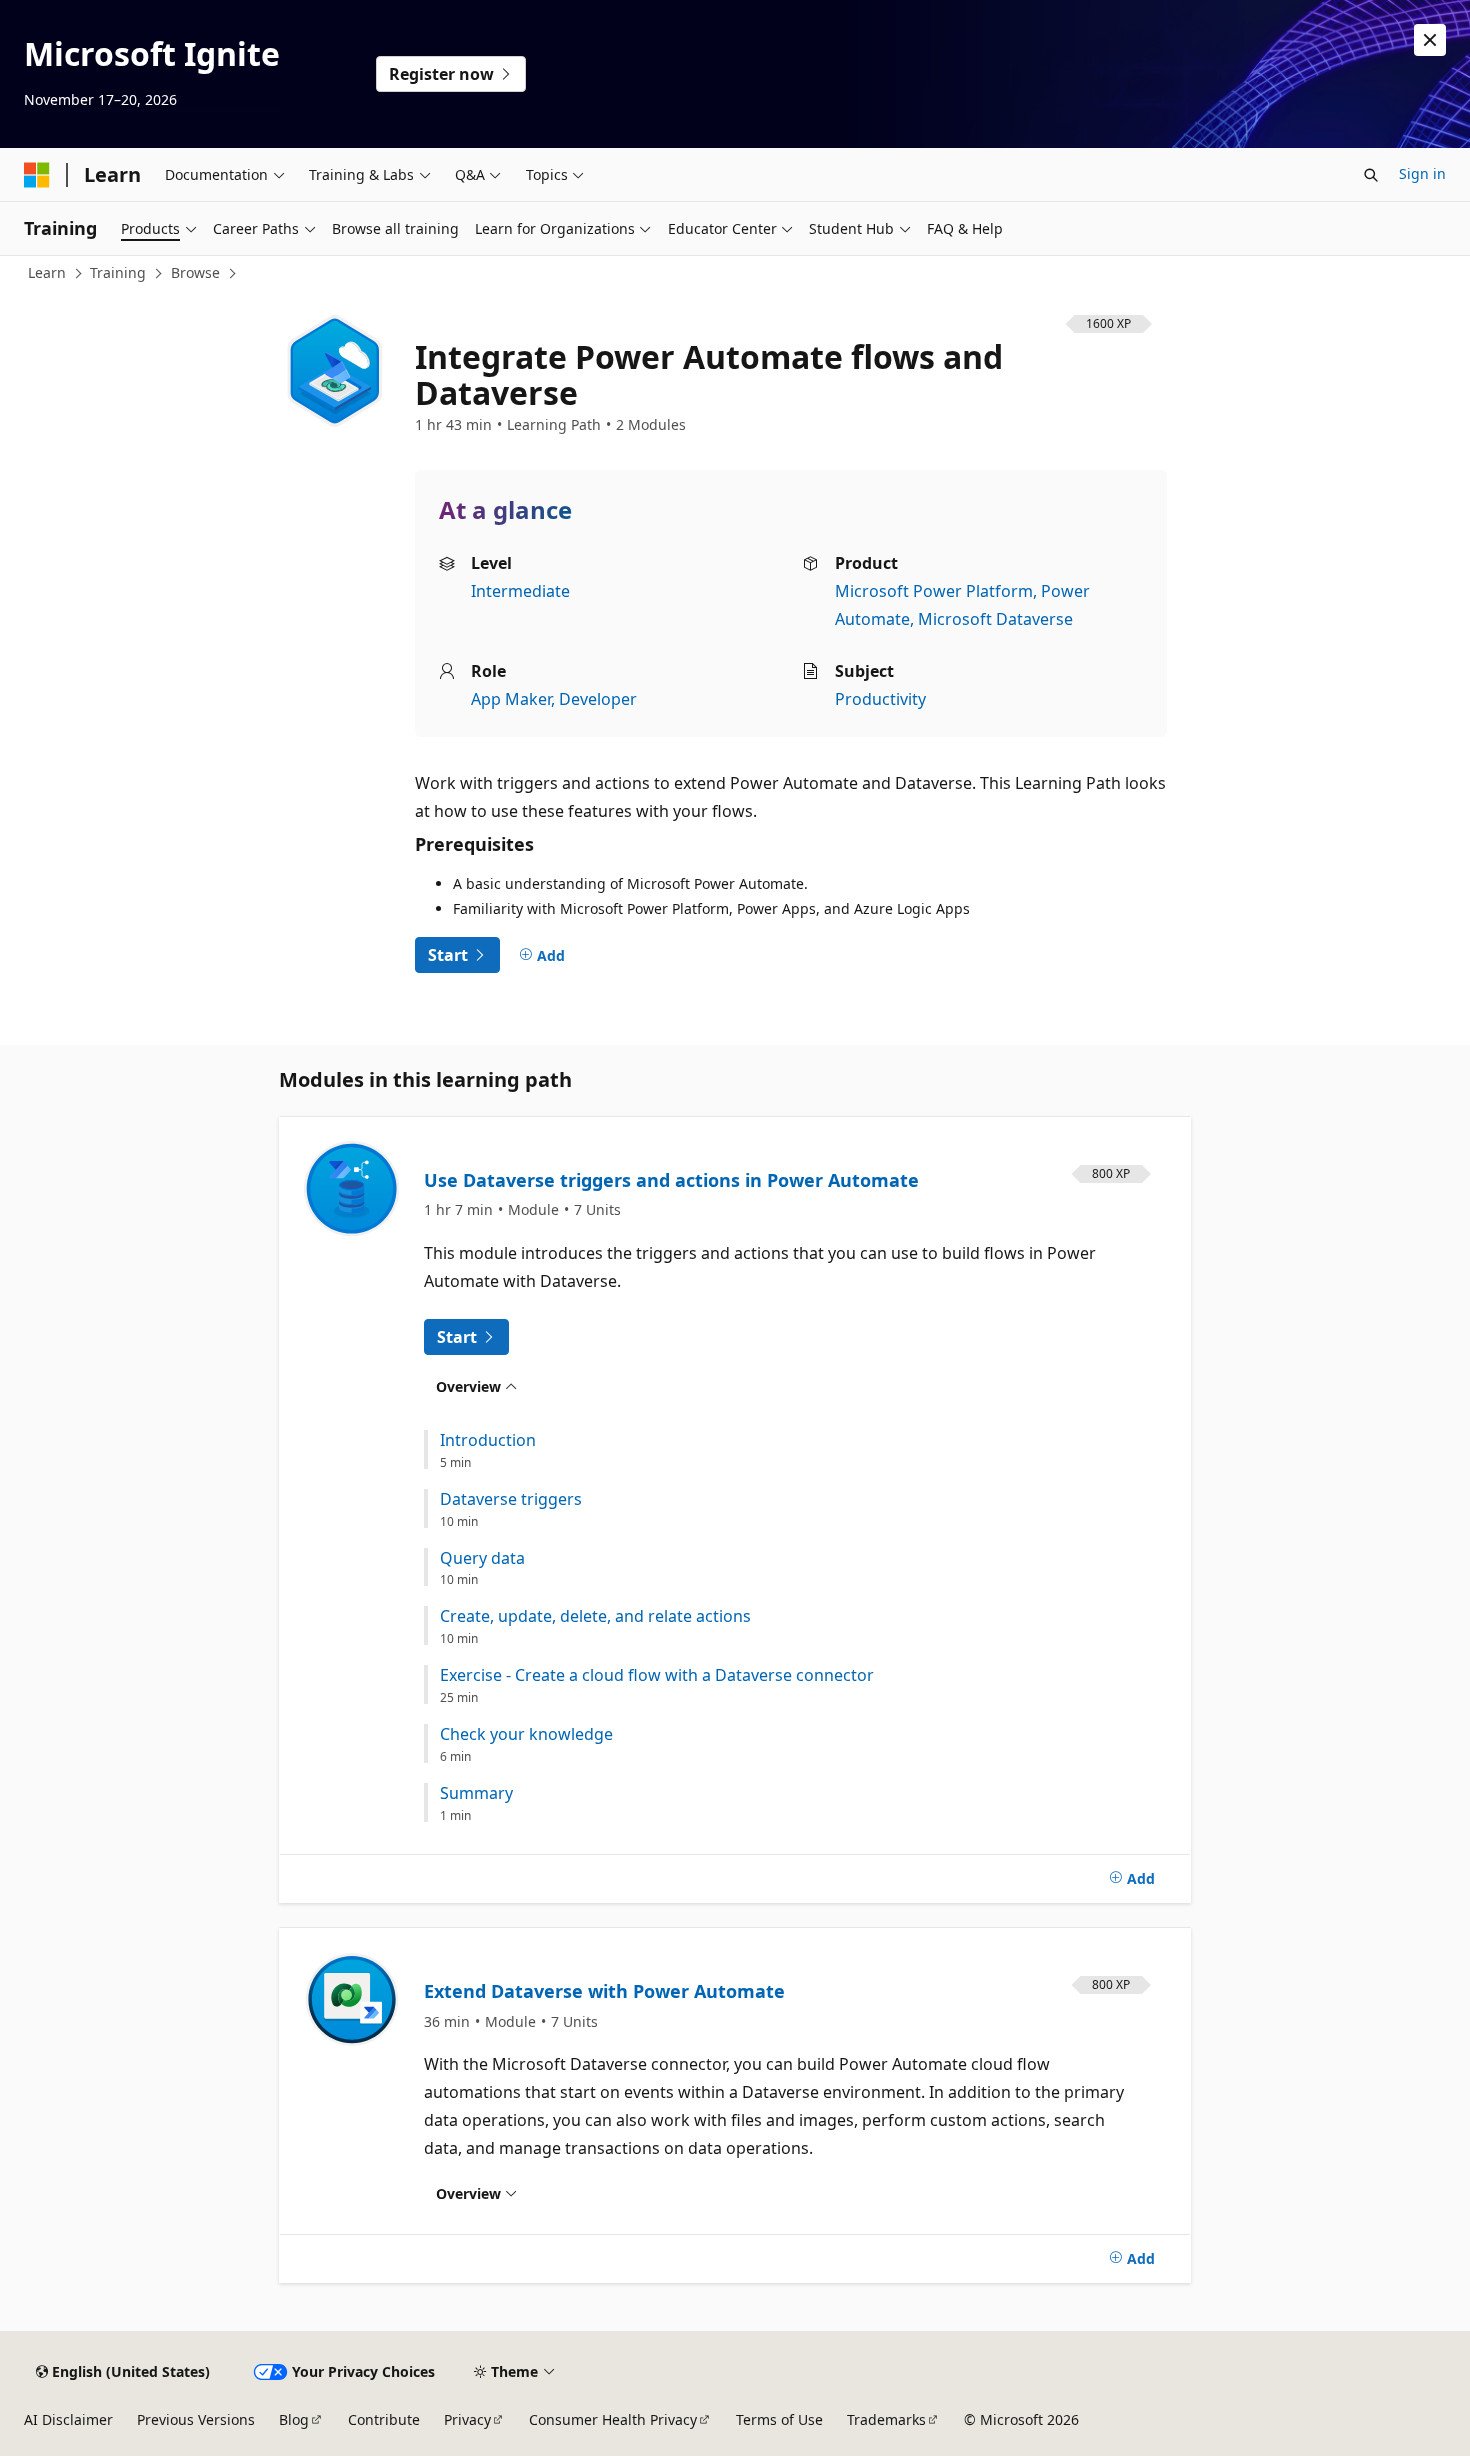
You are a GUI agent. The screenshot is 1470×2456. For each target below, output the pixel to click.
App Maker (511, 699)
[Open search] (1371, 175)
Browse (195, 272)
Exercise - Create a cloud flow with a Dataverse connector (657, 1675)
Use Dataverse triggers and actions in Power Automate (671, 1180)
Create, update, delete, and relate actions (595, 1616)
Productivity (880, 699)
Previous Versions (196, 2419)
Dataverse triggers (511, 1499)
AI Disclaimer (68, 2419)
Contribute (384, 2419)
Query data (482, 1558)
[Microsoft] (37, 175)
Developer (598, 699)
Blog (294, 2419)
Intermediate (520, 591)
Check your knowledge (526, 1734)
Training (118, 272)
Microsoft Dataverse (995, 619)
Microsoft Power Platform (934, 591)
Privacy (467, 2419)
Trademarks (886, 2419)
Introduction (488, 1440)
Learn (47, 272)
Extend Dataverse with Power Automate (604, 1991)
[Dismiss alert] (1430, 40)
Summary (476, 1793)
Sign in (1422, 173)
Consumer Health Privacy (613, 2419)
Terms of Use (779, 2419)
